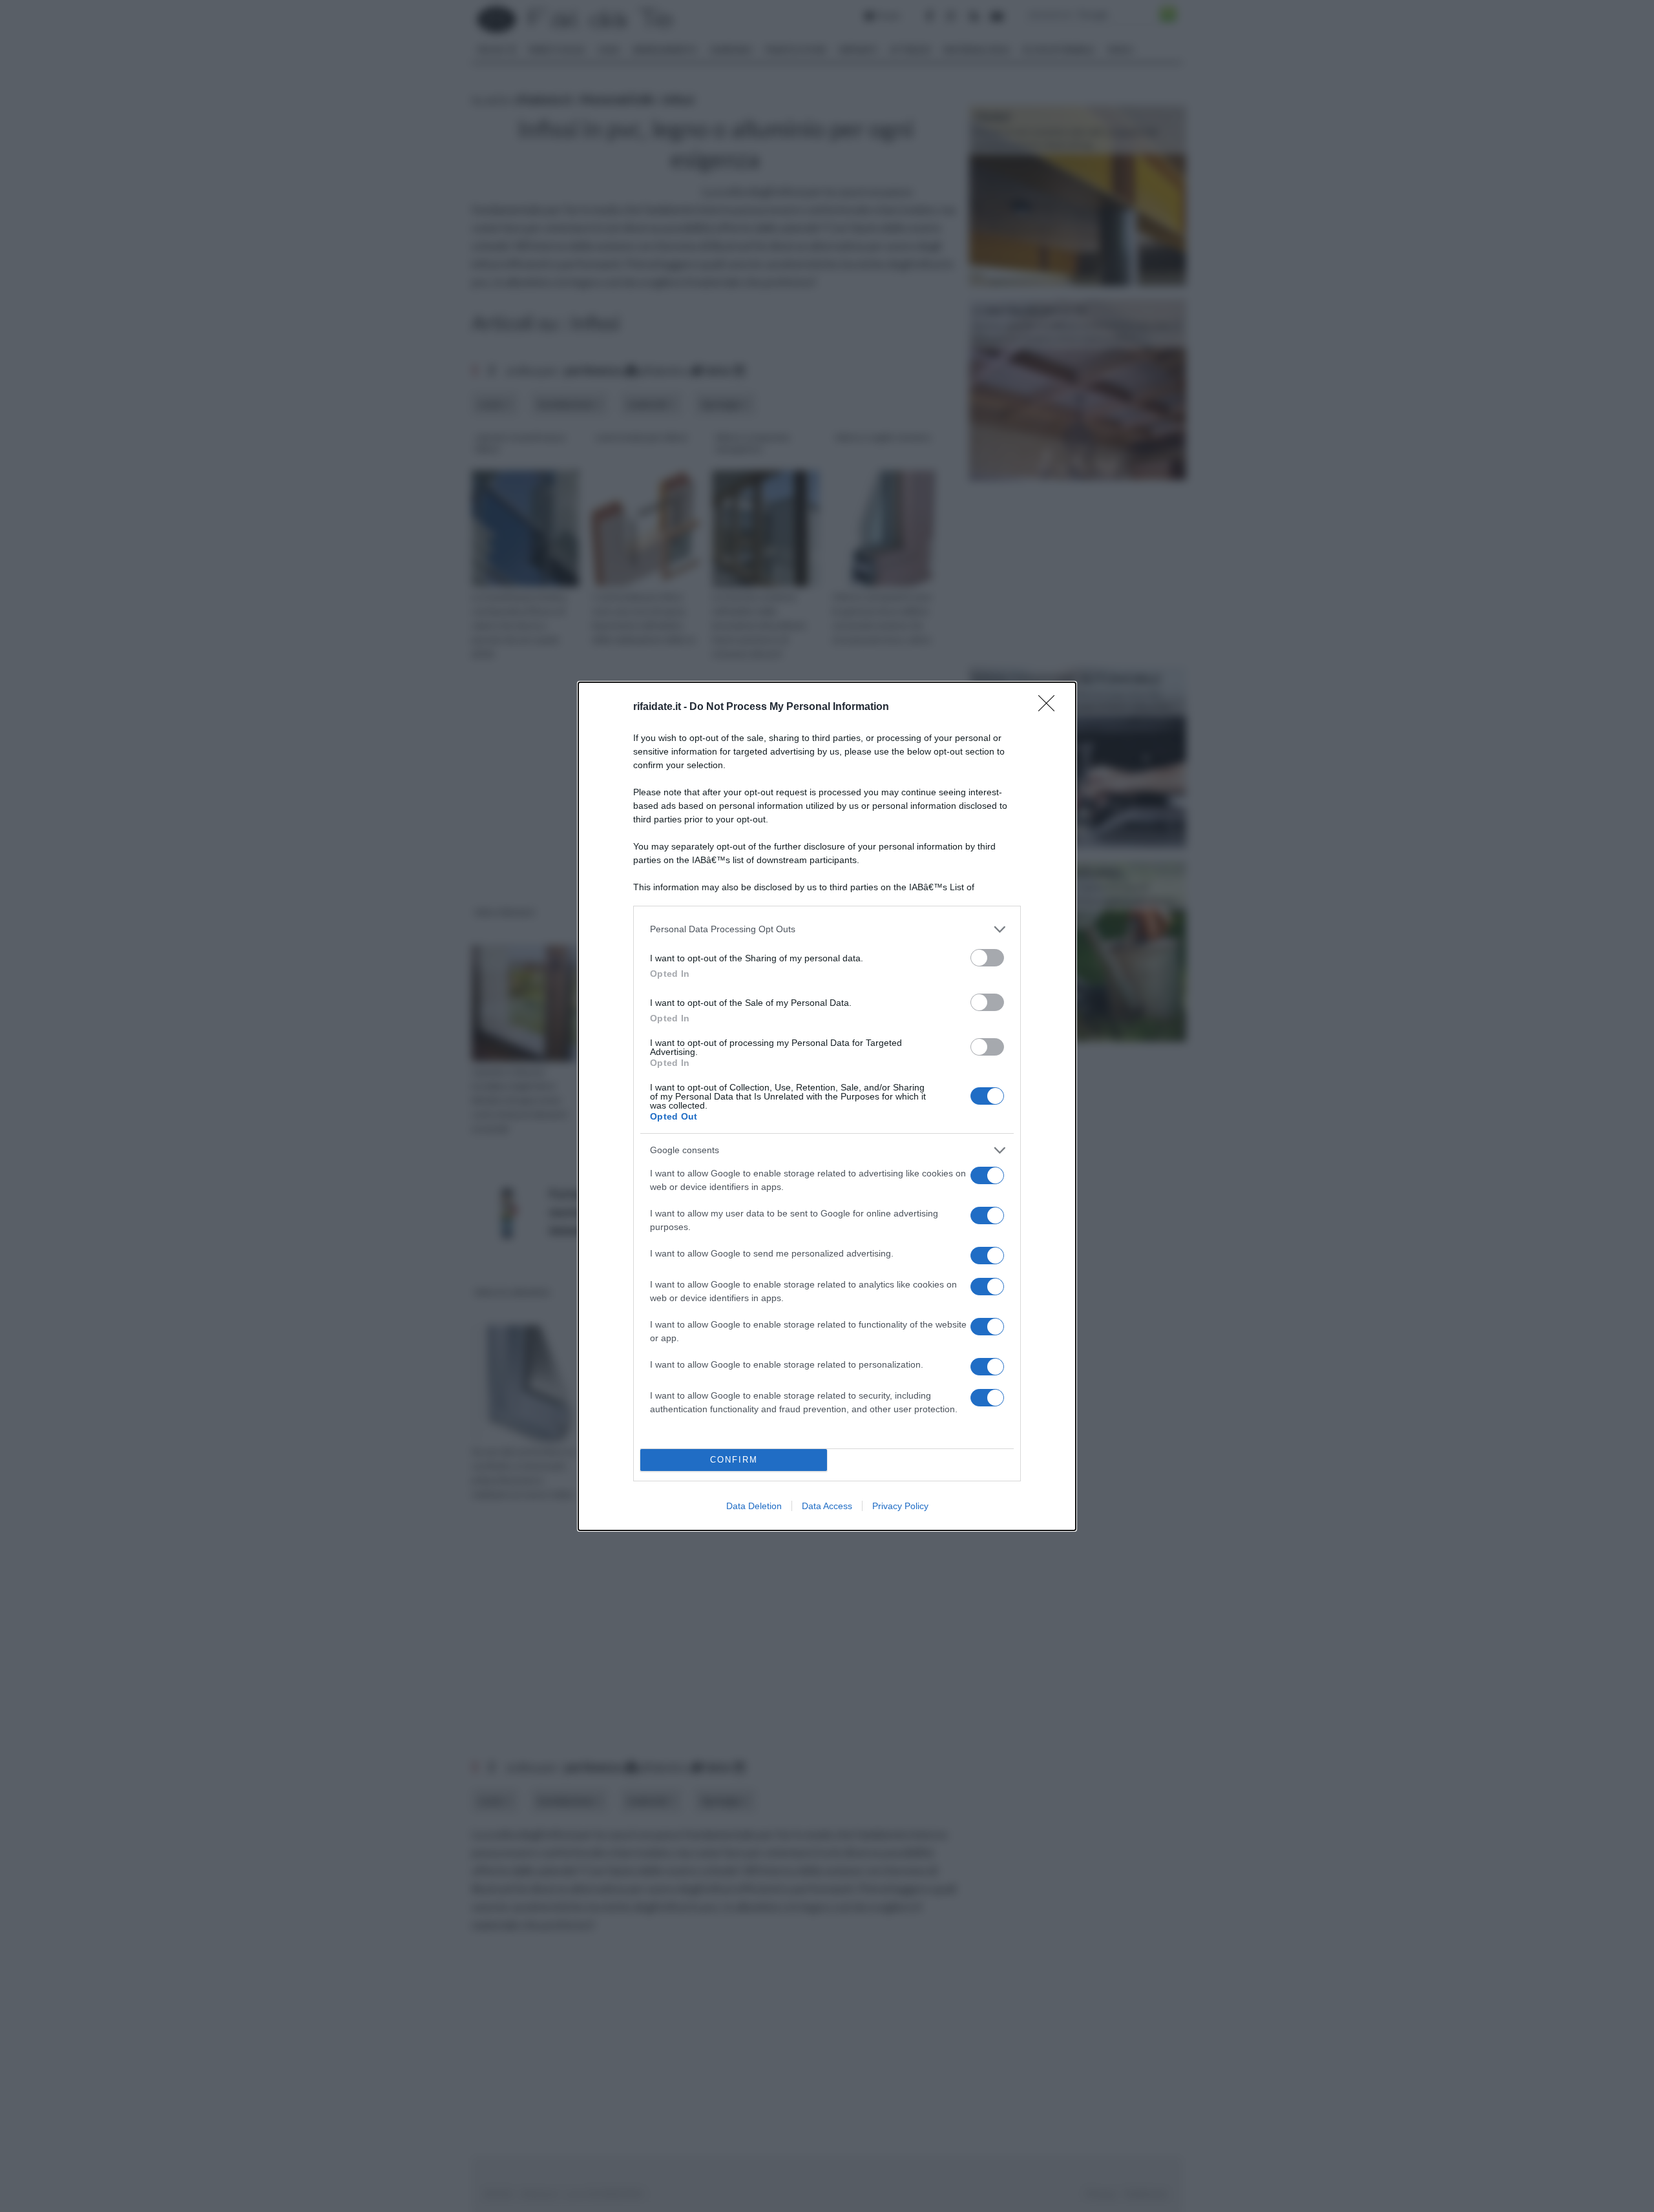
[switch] (987, 958)
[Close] (1051, 707)
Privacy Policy (900, 1506)
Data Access (827, 1506)
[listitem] (827, 929)
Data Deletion (754, 1506)
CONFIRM (734, 1460)
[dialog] (827, 1106)
